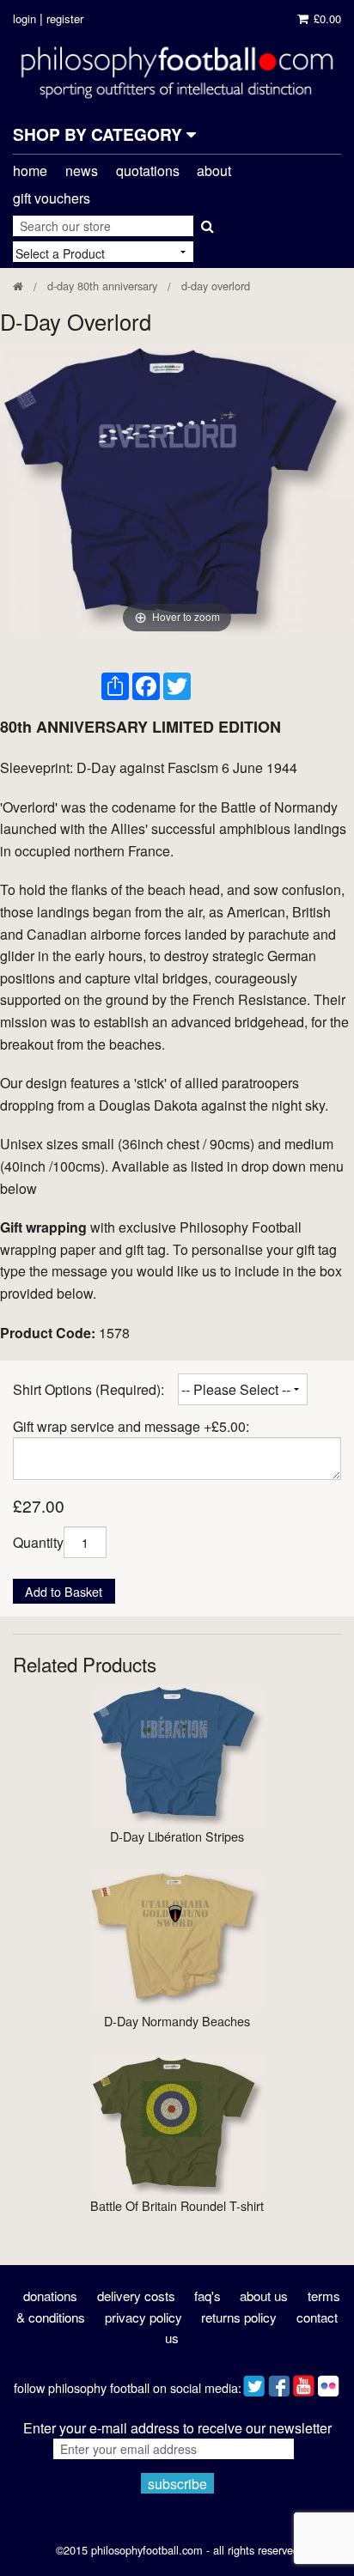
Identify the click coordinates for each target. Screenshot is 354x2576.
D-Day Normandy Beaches (177, 2021)
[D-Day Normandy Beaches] (177, 1939)
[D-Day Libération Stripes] (177, 1754)
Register (65, 18)
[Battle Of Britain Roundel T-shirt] (177, 2124)
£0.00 (326, 18)
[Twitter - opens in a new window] (254, 2381)
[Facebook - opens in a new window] (279, 2381)
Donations (50, 2296)
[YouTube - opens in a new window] (304, 2381)
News (82, 171)
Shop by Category (100, 134)
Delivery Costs (136, 2296)
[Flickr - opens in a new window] (329, 2381)
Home (30, 171)
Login (24, 18)
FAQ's (208, 2296)
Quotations (148, 171)
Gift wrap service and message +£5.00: (131, 1426)
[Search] (206, 222)
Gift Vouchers (52, 198)
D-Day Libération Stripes (177, 1836)
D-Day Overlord (216, 286)
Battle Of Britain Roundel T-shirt (177, 2205)
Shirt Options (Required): (88, 1389)
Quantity (38, 1542)
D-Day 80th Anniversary (102, 286)
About (214, 171)
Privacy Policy (143, 2317)
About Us (264, 2296)
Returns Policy (239, 2317)
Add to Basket (64, 1591)
